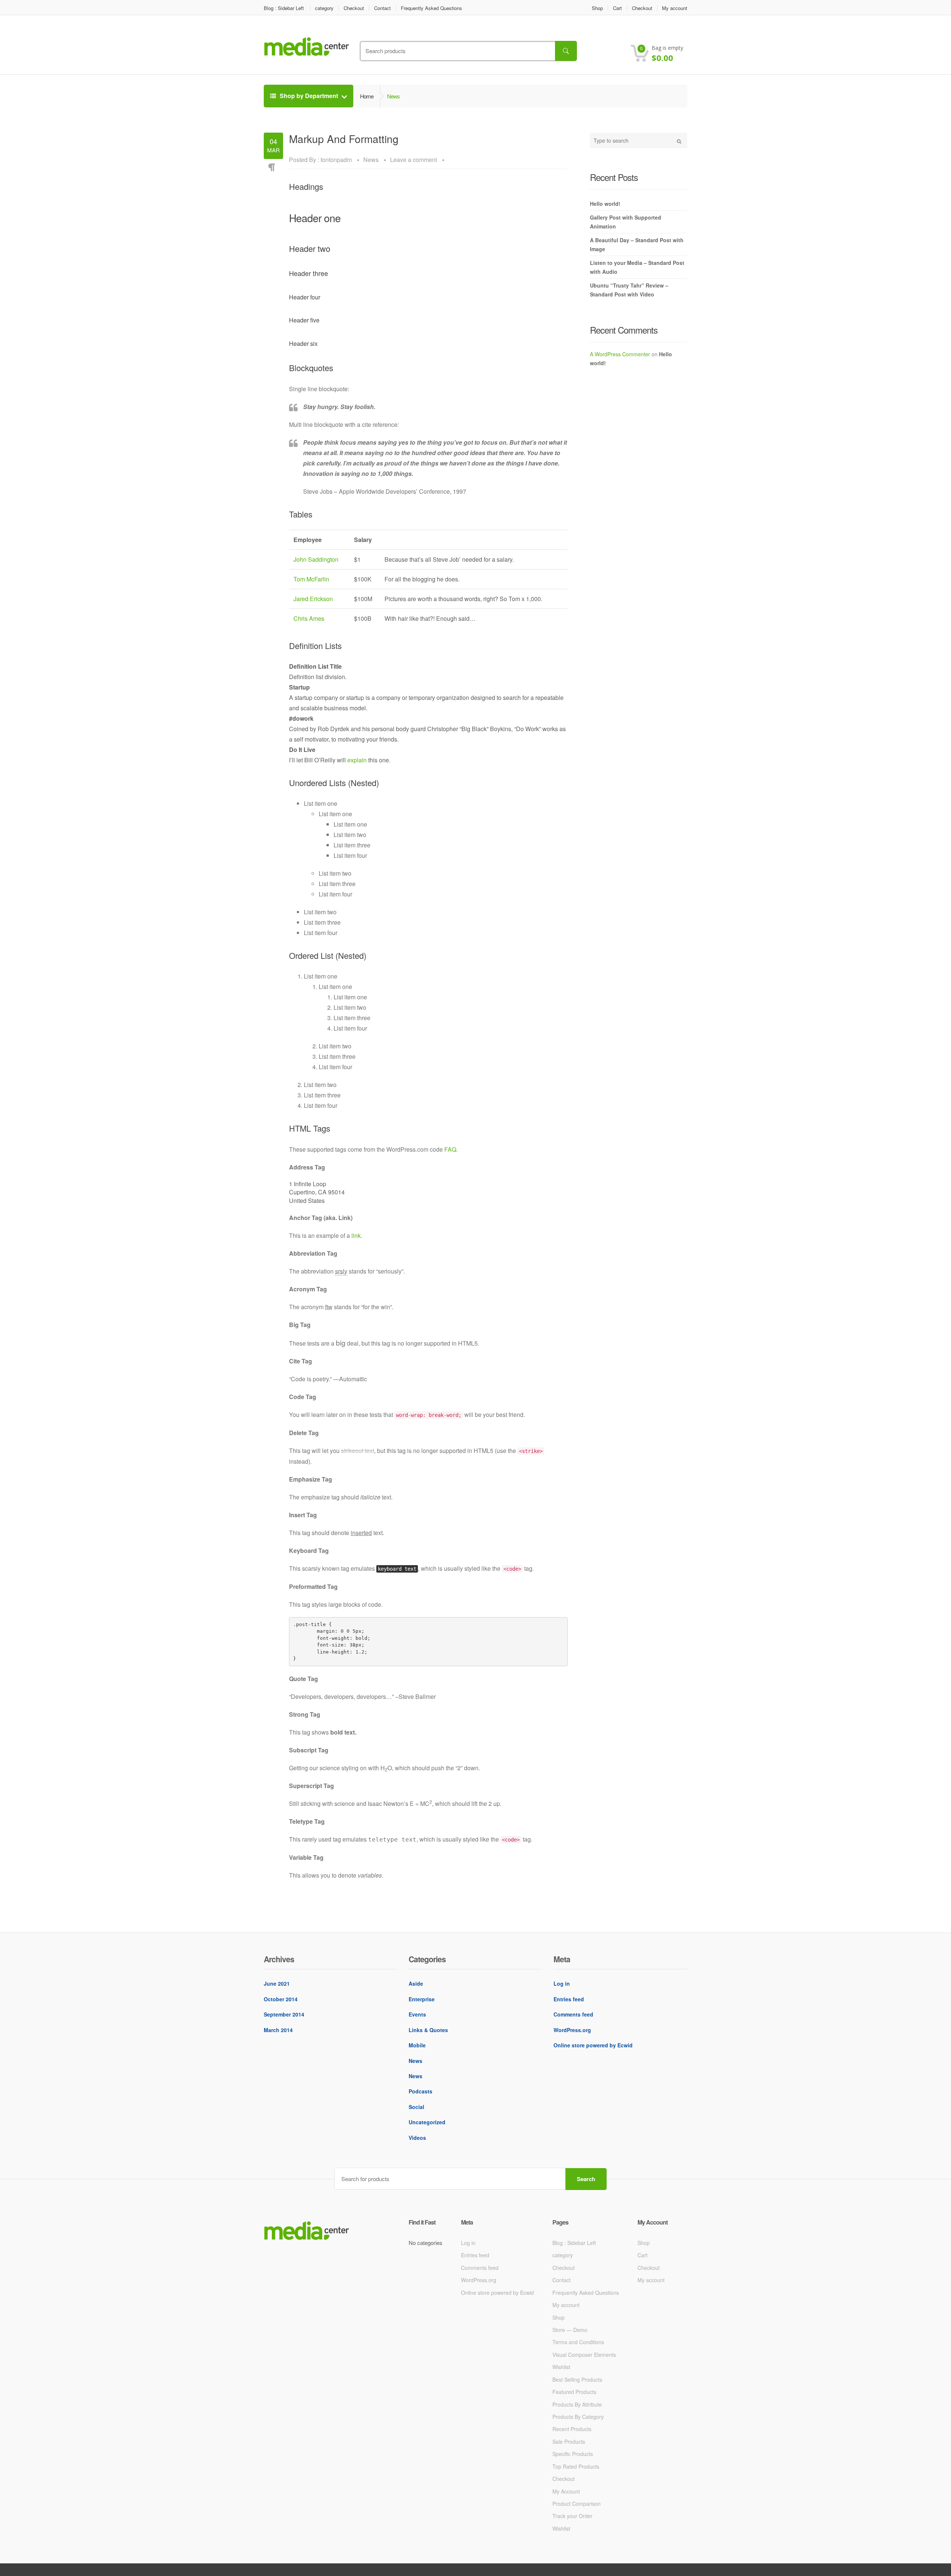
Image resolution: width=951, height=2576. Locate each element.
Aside (416, 1983)
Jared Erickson (313, 599)
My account (675, 8)
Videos (417, 2138)
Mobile (417, 2045)
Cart (617, 8)
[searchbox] (468, 51)
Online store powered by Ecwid (593, 2045)
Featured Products (574, 2392)
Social (416, 2107)
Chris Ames (309, 618)
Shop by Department (309, 96)
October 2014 (281, 1999)
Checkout (354, 8)
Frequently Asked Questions (431, 8)
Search (586, 2179)
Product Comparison (577, 2504)
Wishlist (561, 2367)
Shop (597, 8)
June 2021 (277, 1983)
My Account (566, 2491)
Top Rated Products (576, 2466)
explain (357, 760)
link (356, 1235)
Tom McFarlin (311, 579)
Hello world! (605, 204)
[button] (668, 54)
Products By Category (578, 2417)
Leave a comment (413, 160)
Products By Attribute (577, 2404)
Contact (382, 8)
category (324, 8)
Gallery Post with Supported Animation (626, 222)
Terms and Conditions (578, 2342)
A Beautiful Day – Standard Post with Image (637, 244)
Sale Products (569, 2442)
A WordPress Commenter (620, 354)
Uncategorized (427, 2122)
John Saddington (316, 559)
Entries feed (569, 1999)
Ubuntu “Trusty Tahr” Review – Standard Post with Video (629, 290)
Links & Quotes (428, 2030)
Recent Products (572, 2429)
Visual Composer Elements (584, 2355)
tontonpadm (336, 160)
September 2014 (284, 2014)
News (371, 160)
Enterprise (422, 1999)
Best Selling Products (577, 2379)
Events (417, 2014)
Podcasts (421, 2091)
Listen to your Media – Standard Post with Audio (637, 267)
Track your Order (572, 2516)
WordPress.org (572, 2030)
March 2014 (278, 2030)
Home (367, 96)
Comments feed (573, 2014)
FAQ (450, 1149)
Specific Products (573, 2454)
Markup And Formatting (344, 139)
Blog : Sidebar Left (284, 8)
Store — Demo (570, 2330)
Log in (562, 1983)
